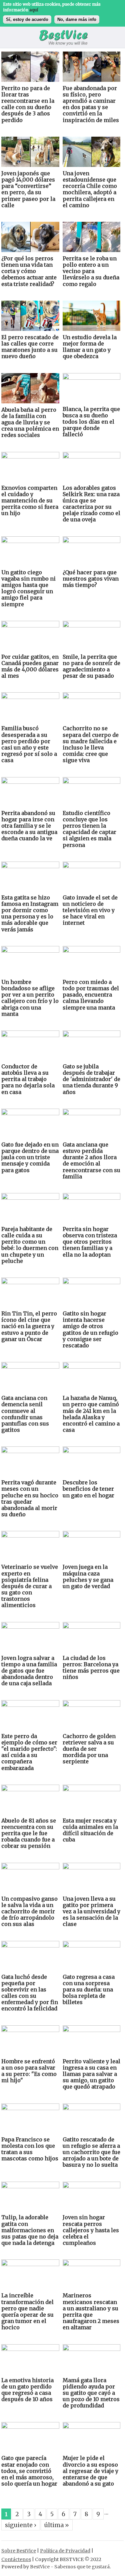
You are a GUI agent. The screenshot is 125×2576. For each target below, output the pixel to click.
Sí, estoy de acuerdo (27, 19)
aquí (34, 10)
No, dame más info (77, 19)
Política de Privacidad (65, 2551)
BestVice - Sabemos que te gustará (70, 2567)
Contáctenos (16, 2559)
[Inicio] (63, 39)
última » (57, 2525)
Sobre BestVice (19, 2551)
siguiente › (21, 2525)
